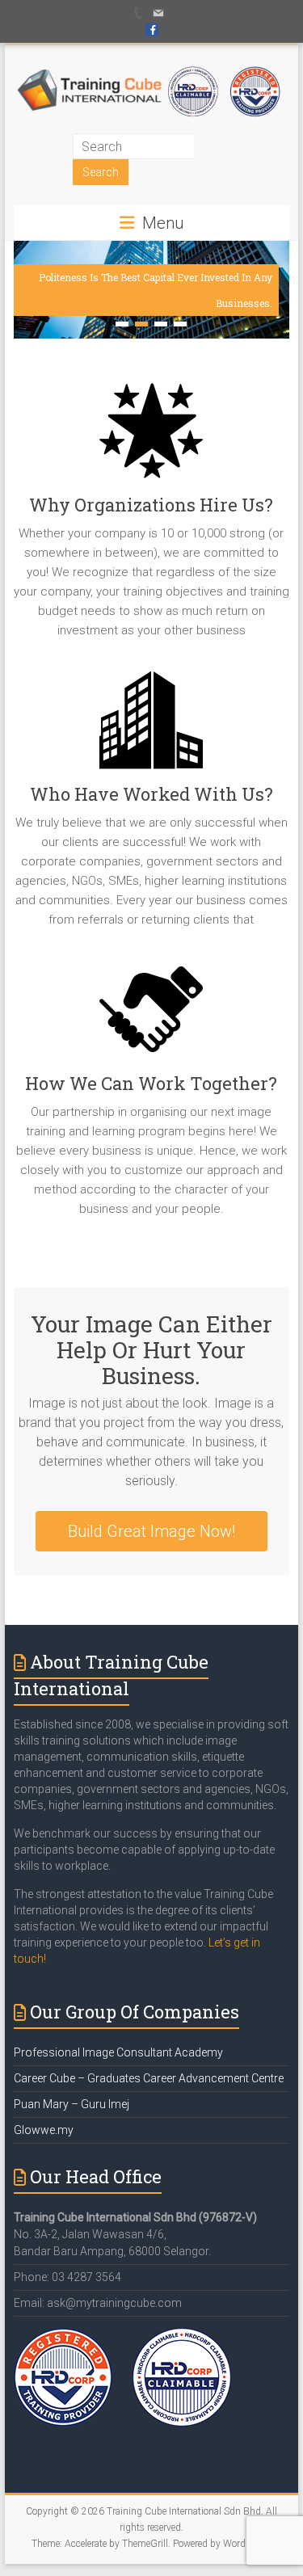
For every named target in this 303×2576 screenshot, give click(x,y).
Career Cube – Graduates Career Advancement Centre (149, 2078)
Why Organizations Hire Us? (151, 505)
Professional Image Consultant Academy (118, 2052)
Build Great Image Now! (151, 1531)
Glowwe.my (44, 2130)
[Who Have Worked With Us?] (152, 726)
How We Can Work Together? (151, 1083)
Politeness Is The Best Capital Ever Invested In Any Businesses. (156, 290)
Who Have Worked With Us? (151, 794)
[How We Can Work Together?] (152, 1015)
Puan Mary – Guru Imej (72, 2104)
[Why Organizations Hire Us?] (152, 437)
